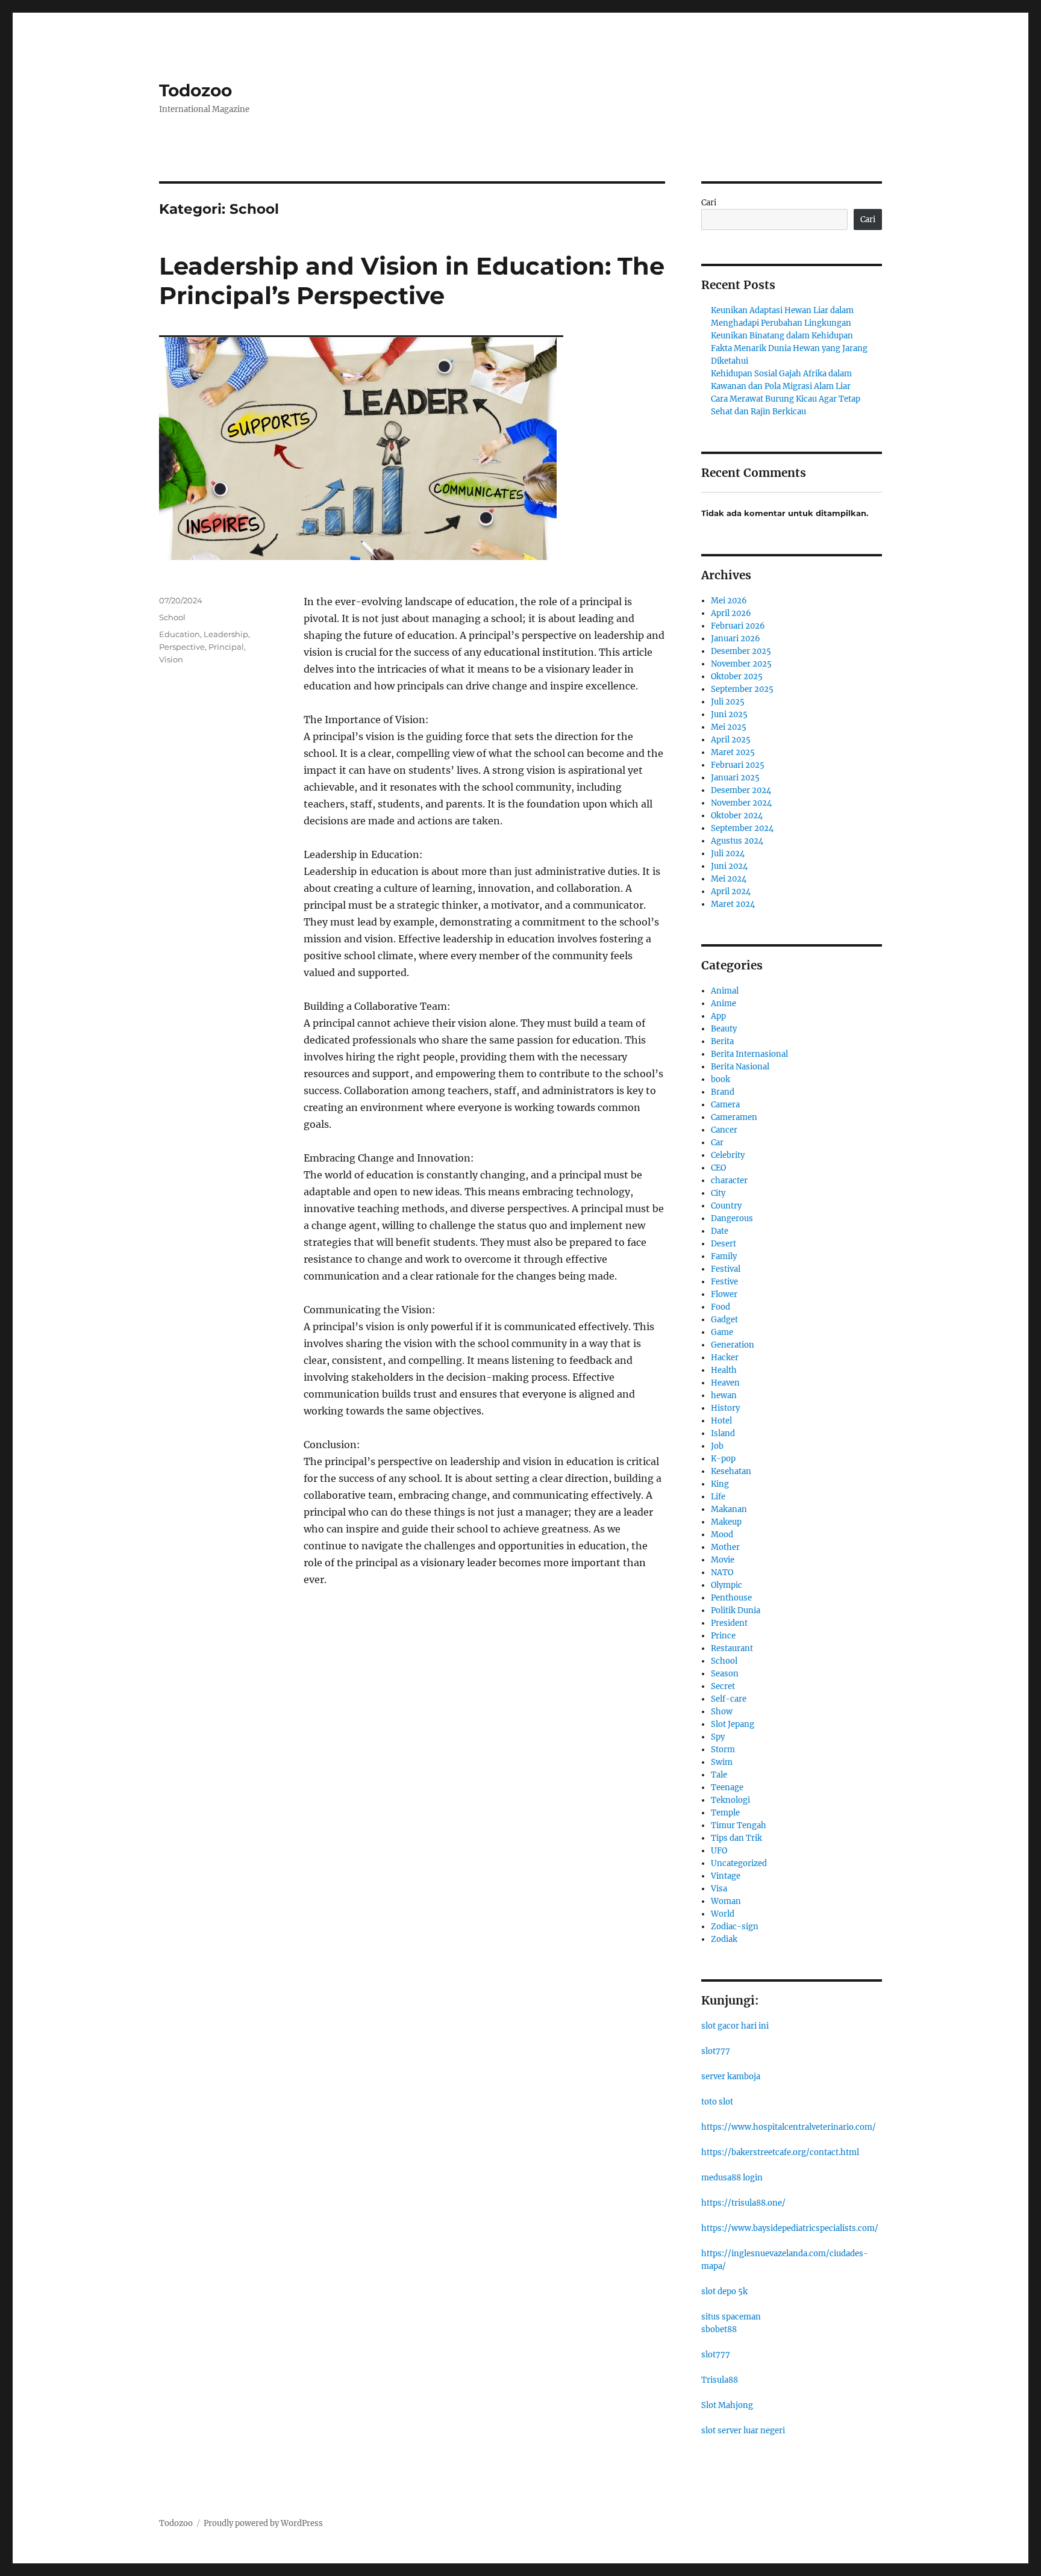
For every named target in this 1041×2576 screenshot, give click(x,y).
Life (718, 1497)
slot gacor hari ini (735, 2026)
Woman (726, 1901)
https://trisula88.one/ (743, 2203)
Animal (725, 991)
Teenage (727, 1787)
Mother (725, 1547)
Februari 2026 (738, 626)
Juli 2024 (728, 854)
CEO (718, 1168)
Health (724, 1370)
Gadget (724, 1320)
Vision (171, 659)
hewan (724, 1395)
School (172, 617)
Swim (722, 1762)
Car (717, 1143)
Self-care (729, 1699)
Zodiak (724, 1939)
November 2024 (741, 803)
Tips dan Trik (736, 1838)
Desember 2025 (741, 651)
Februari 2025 (738, 765)
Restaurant (732, 1648)
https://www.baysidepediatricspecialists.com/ (790, 2228)
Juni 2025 (729, 714)
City (718, 1193)
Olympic (727, 1585)
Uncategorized (739, 1863)
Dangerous (732, 1218)
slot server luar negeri (743, 2431)
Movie (723, 1560)
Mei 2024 (729, 879)
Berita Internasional (749, 1054)
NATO (722, 1573)
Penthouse (731, 1598)
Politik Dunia (736, 1610)
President (729, 1623)
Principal (226, 647)
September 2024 (742, 828)
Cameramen (734, 1117)
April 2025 (731, 740)
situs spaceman (731, 2317)
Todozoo (195, 90)
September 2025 (742, 689)
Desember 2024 (741, 790)
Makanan (729, 1509)
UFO (719, 1851)
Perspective (182, 647)
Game (722, 1332)
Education (180, 634)
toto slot (717, 2102)
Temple (725, 1813)
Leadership (226, 634)
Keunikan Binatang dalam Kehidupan (782, 336)
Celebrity (728, 1155)
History (725, 1408)
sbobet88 (719, 2329)
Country (726, 1206)
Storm (723, 1750)
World (723, 1914)
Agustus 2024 (737, 841)
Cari (709, 203)
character (729, 1181)
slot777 (716, 2051)
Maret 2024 (733, 904)
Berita (722, 1041)
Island (723, 1433)
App (718, 1016)
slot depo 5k (724, 2291)
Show (722, 1712)
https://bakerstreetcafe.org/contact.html (780, 2152)
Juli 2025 (728, 702)
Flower (724, 1294)
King (720, 1484)
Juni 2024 (729, 866)
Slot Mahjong (727, 2405)
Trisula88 (720, 2380)
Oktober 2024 (737, 816)
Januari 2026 (736, 639)
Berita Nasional (740, 1067)
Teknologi (730, 1800)
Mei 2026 (729, 601)
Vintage (726, 1876)
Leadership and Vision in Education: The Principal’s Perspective (412, 281)
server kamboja (731, 2077)
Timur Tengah (739, 1825)
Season (725, 1674)
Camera (725, 1105)
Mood (722, 1535)
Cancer (724, 1130)
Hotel (721, 1421)
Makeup (726, 1522)
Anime (724, 1003)
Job (717, 1446)
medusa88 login (732, 2178)
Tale (719, 1775)
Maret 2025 (733, 752)
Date (720, 1231)
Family (724, 1256)
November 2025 (741, 664)
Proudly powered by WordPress (263, 2523)
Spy (718, 1737)
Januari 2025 (735, 778)
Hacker (725, 1358)
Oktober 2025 (737, 677)
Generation (733, 1345)
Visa (719, 1889)
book (721, 1079)
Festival (726, 1269)
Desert (724, 1244)
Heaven (725, 1383)
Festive (724, 1282)
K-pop (723, 1459)
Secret (723, 1686)
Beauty (724, 1029)
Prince (723, 1636)
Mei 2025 (729, 727)
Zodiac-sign (735, 1927)
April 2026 (731, 613)
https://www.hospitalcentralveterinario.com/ (789, 2127)
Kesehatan (731, 1471)
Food (721, 1307)
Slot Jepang (733, 1724)
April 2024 (731, 891)
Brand (723, 1092)
